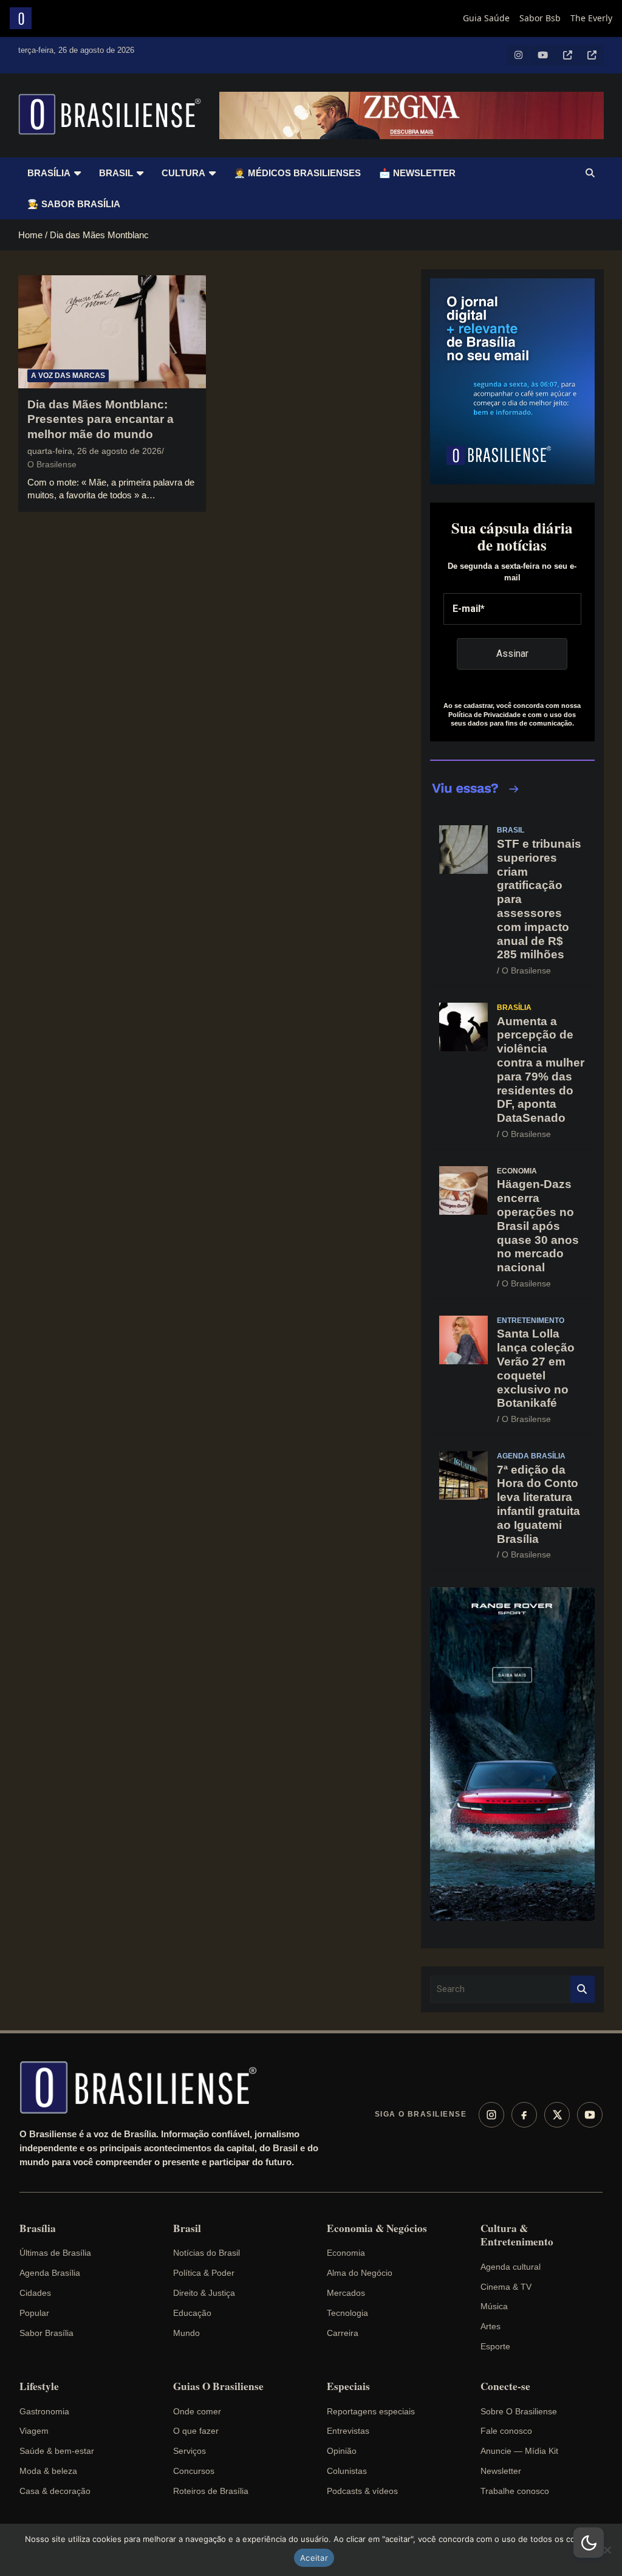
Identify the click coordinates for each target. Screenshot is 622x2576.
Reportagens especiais (371, 2411)
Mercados (346, 2293)
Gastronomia (44, 2411)
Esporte (495, 2346)
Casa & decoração (55, 2491)
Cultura (183, 173)
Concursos (194, 2471)
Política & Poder (204, 2273)
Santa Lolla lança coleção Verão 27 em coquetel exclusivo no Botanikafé (536, 1368)
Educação (192, 2313)
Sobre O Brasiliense (519, 2411)
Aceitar (314, 2558)
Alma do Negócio (360, 2273)
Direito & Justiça (204, 2293)
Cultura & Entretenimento (517, 2235)
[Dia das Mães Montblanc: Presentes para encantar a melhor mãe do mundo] (112, 332)
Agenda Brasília (531, 1456)
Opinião (342, 2451)
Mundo (186, 2333)
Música (494, 2306)
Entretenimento (531, 1321)
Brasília (49, 173)
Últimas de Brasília (55, 2253)
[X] (557, 2115)
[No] (607, 2550)
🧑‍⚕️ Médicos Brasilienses (297, 173)
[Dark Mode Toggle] (589, 2543)
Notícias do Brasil (207, 2253)
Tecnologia (347, 2313)
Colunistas (347, 2471)
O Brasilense (52, 464)
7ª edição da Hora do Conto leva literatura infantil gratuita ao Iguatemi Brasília (538, 1504)
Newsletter (501, 2471)
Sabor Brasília (46, 2333)
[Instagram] (491, 2115)
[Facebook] (524, 2115)
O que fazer (196, 2431)
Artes (490, 2326)
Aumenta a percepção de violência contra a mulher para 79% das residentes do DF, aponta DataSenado (541, 1070)
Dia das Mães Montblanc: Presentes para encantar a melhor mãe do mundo (101, 419)
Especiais (348, 2386)
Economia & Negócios (377, 2228)
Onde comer (197, 2411)
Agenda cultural (511, 2267)
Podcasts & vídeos (362, 2491)
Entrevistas (348, 2431)
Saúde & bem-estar (57, 2451)
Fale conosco (506, 2431)
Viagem (34, 2431)
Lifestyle (39, 2386)
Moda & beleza (48, 2471)
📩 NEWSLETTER (417, 173)
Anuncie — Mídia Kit (519, 2451)
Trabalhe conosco (515, 2491)
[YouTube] (590, 2115)
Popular (34, 2313)
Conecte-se (505, 2386)
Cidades (35, 2293)
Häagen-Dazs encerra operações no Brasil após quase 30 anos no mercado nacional (538, 1226)
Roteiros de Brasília (211, 2491)
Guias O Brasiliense (218, 2386)
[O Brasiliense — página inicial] (144, 2087)
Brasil (116, 173)
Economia (517, 1171)
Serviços (190, 2451)
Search (583, 1989)
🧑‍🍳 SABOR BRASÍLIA (74, 204)
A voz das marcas (68, 376)
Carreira (343, 2333)
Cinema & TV (506, 2287)
